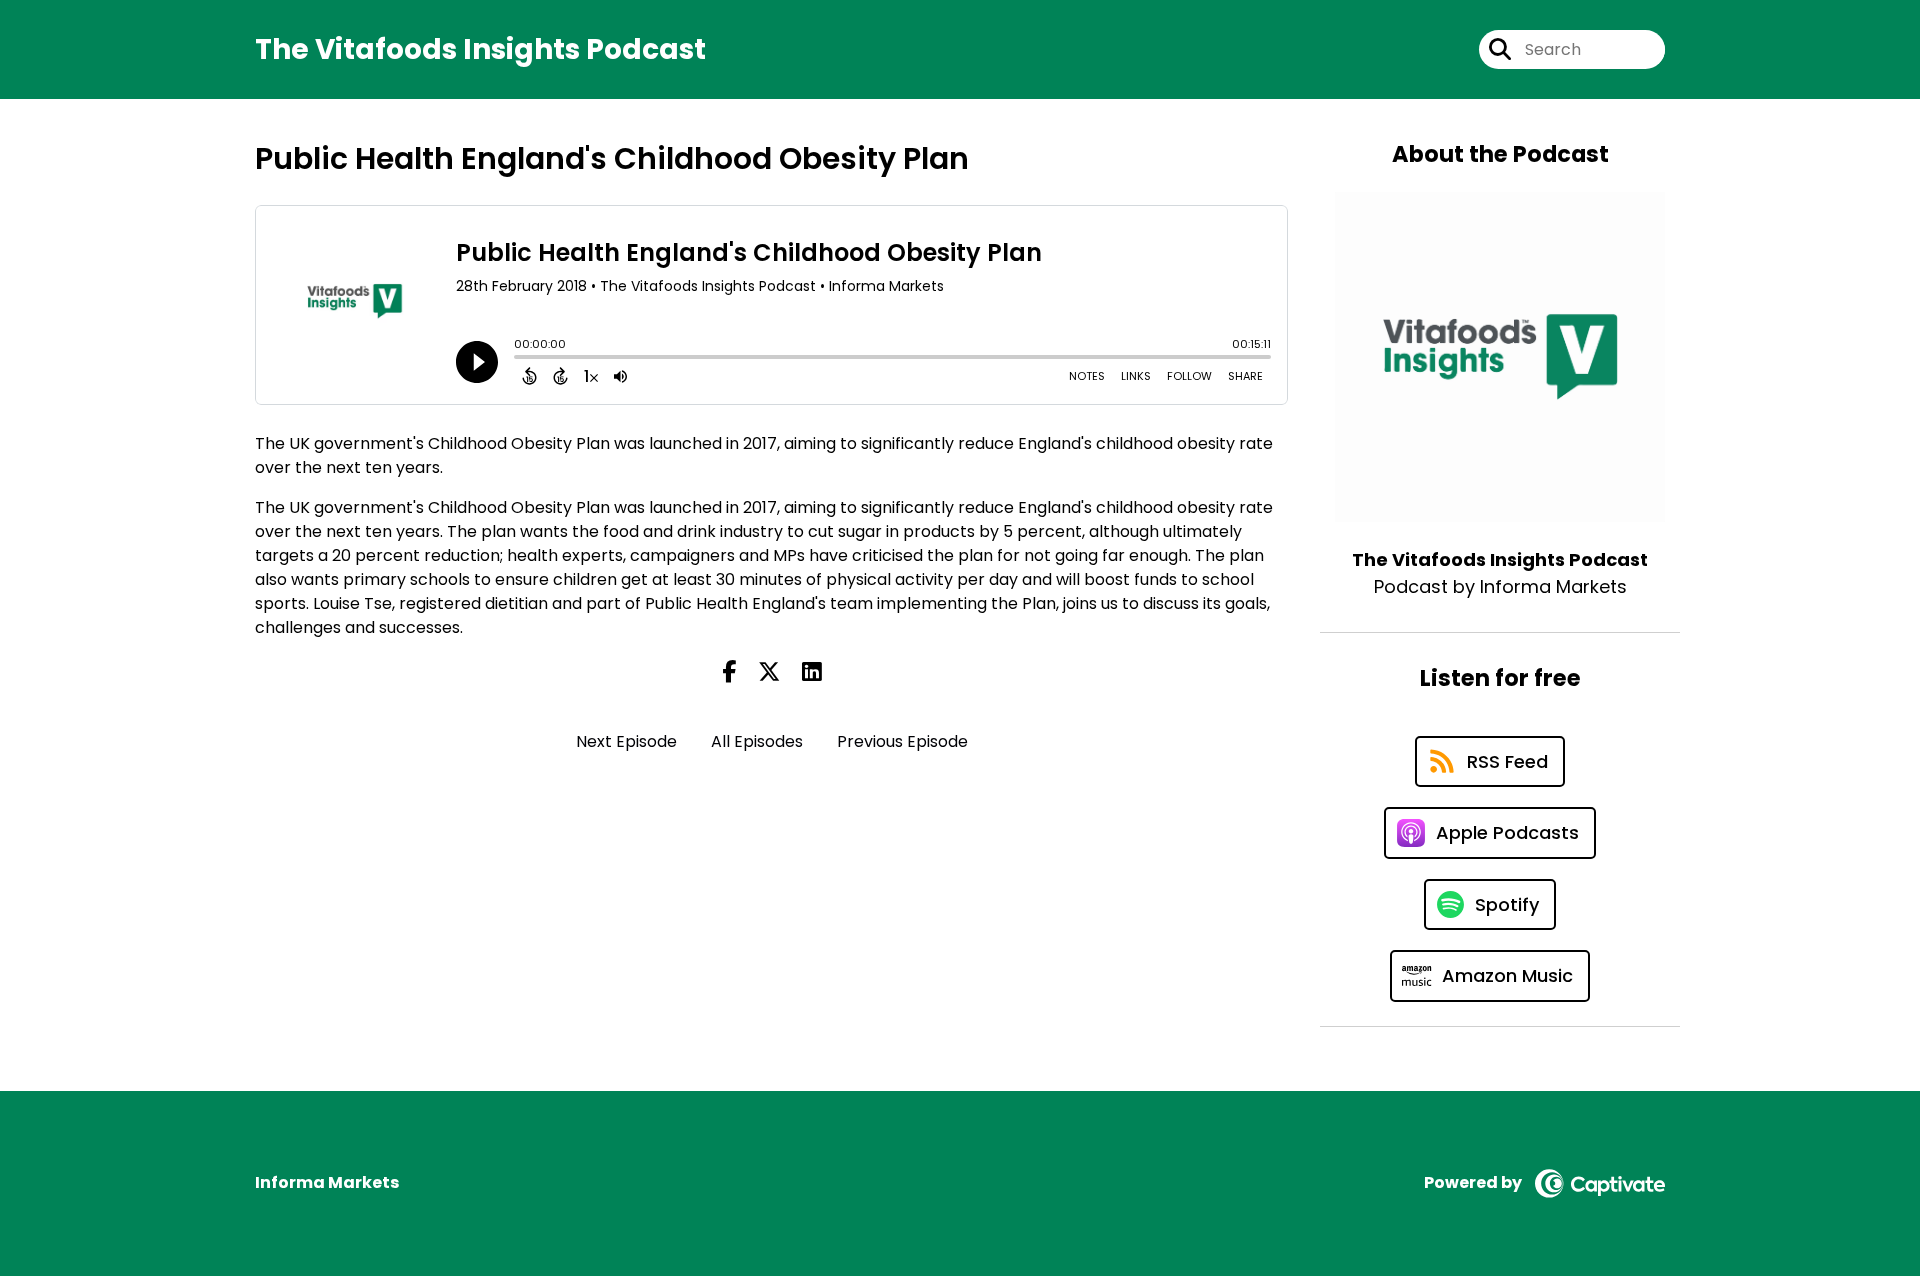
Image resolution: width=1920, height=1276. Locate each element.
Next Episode (626, 741)
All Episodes (757, 741)
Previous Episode (902, 741)
